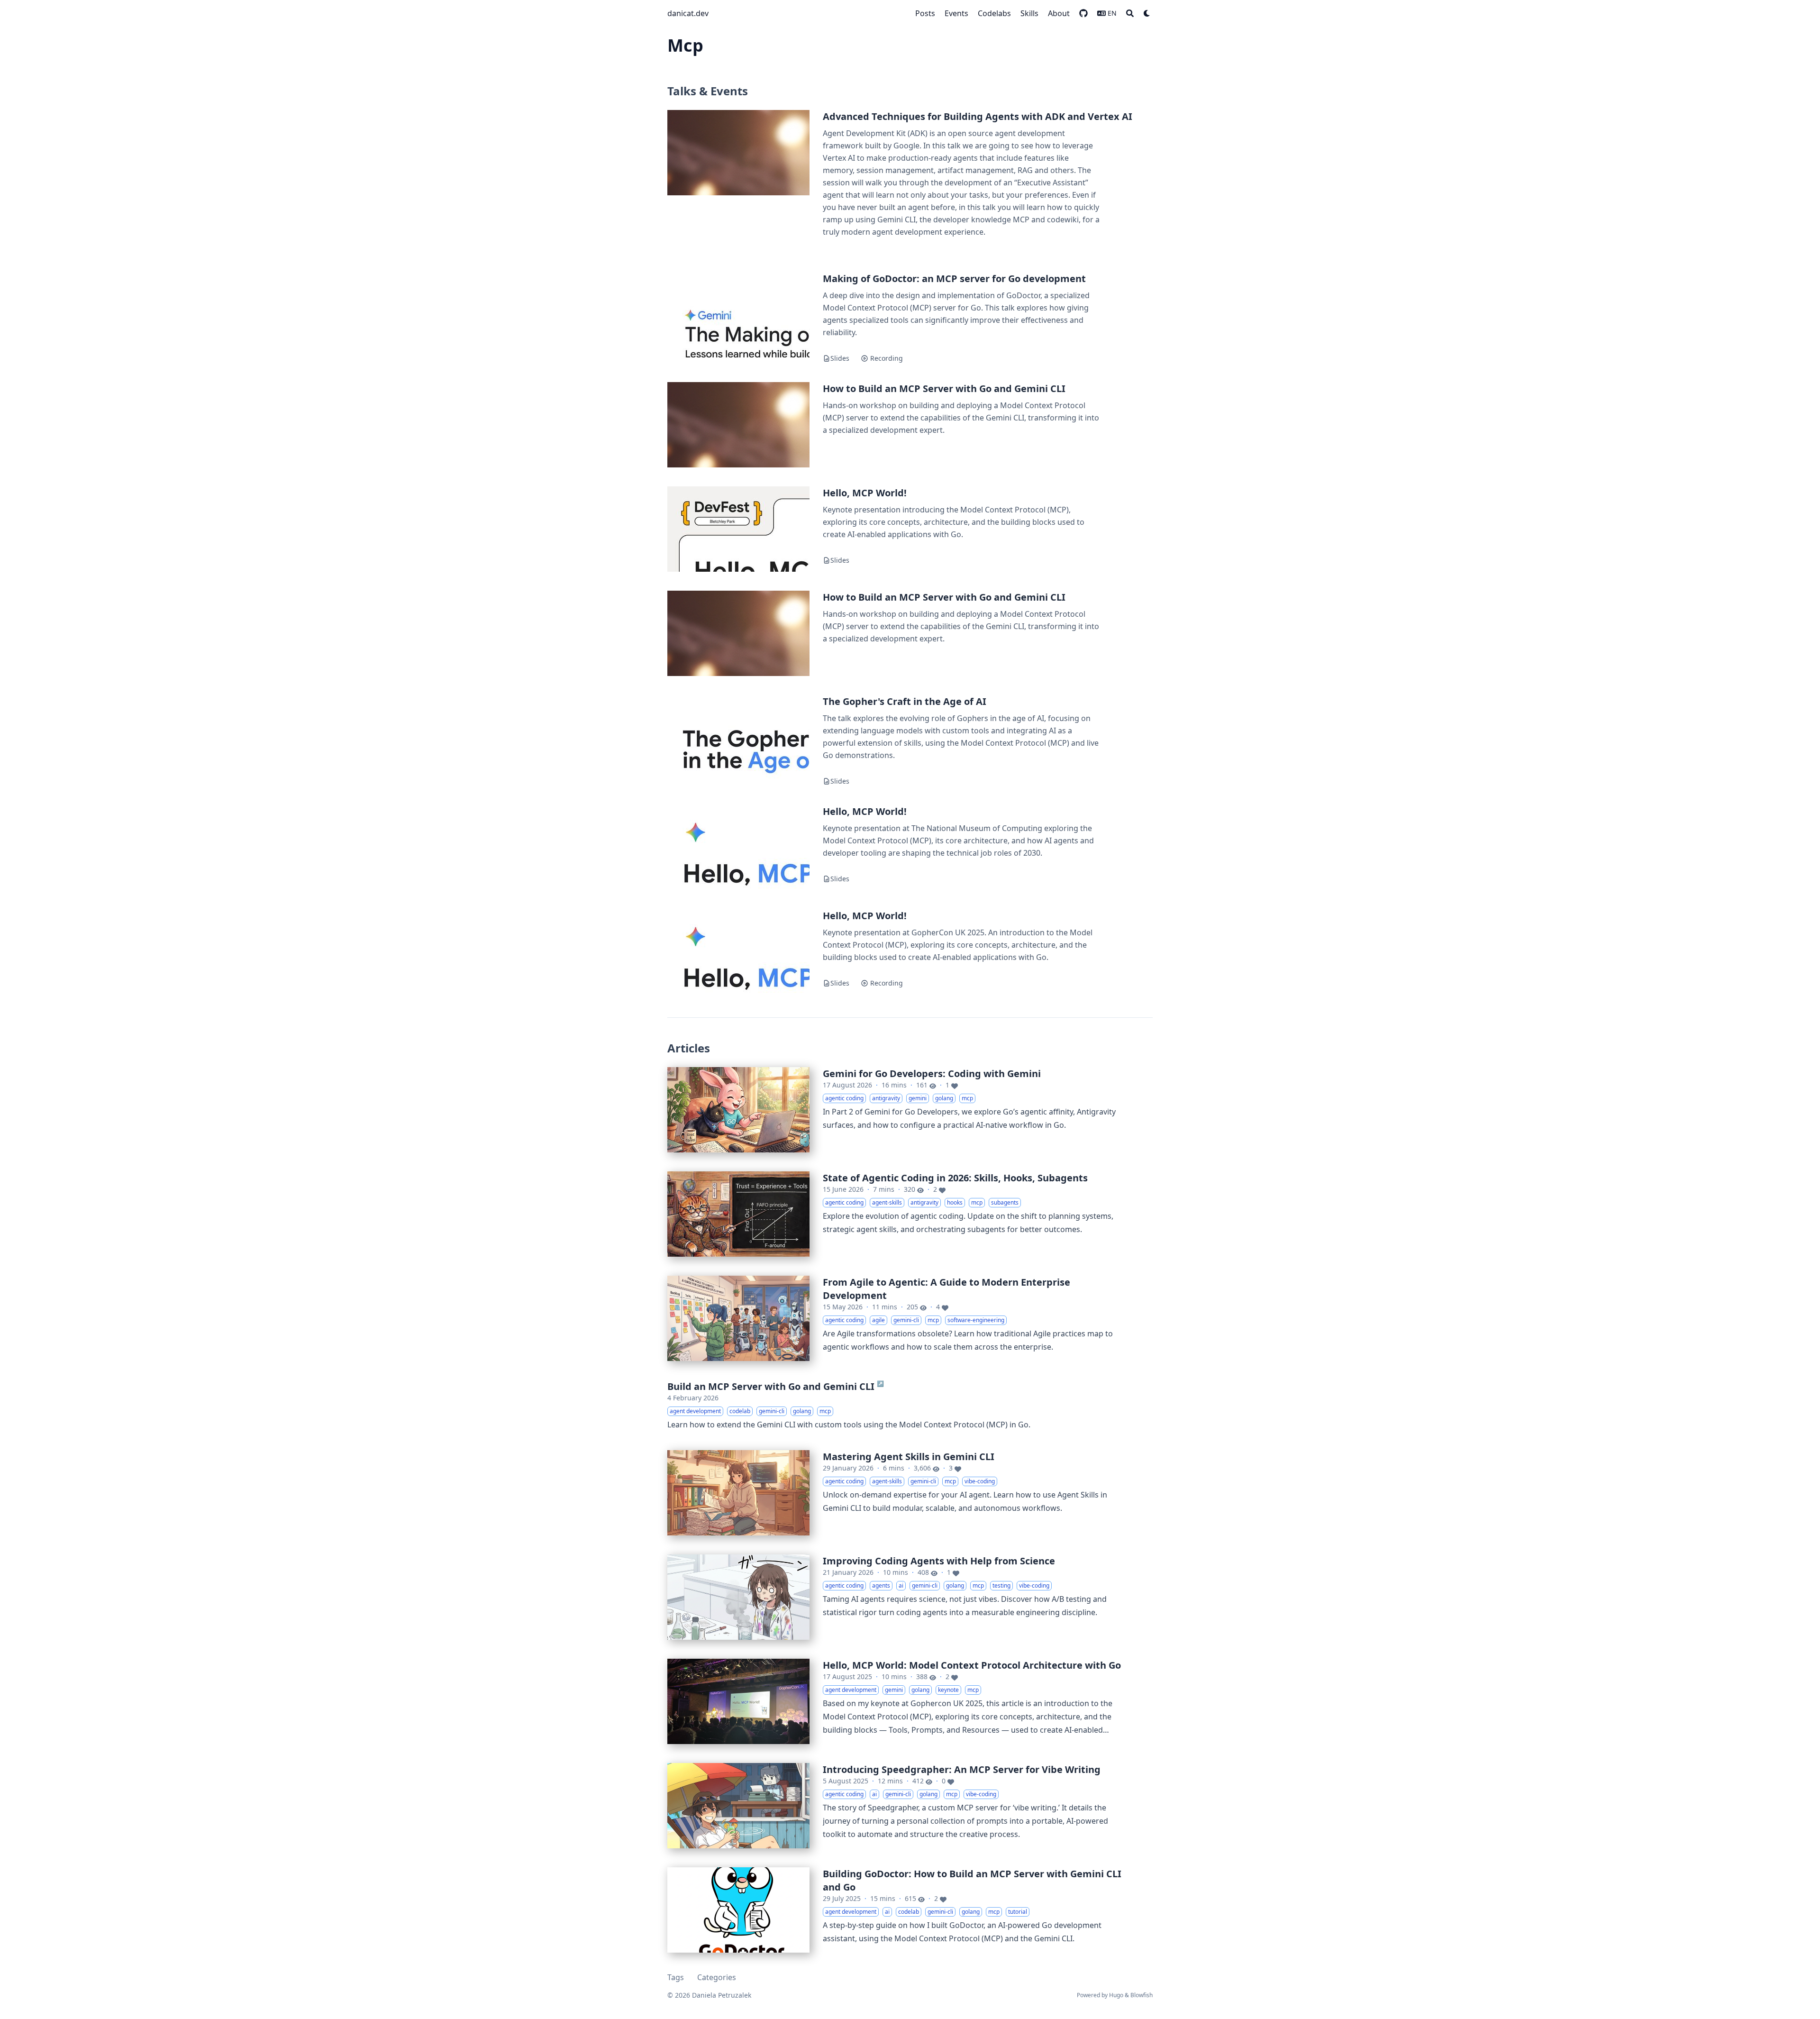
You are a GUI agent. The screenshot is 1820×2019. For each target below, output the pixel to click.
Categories (717, 1977)
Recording (886, 358)
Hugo (1116, 1995)
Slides (840, 358)
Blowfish (1142, 1995)
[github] (1083, 13)
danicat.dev (688, 13)
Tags (676, 1977)
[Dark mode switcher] (1147, 13)
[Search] (1130, 13)
